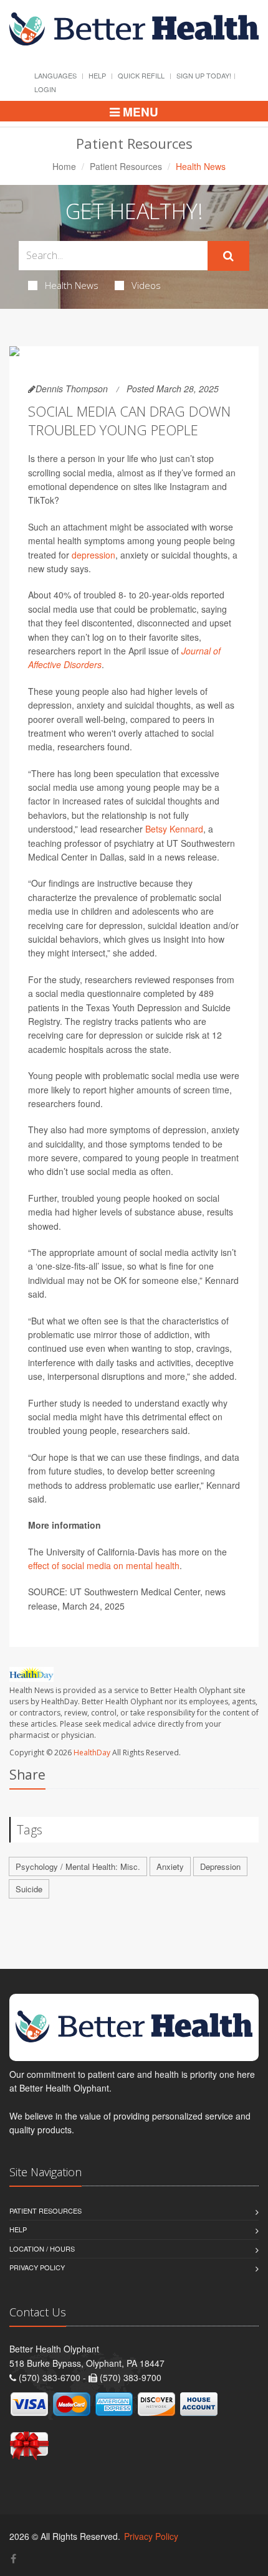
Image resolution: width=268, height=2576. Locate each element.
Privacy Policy (37, 2267)
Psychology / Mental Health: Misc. (78, 1866)
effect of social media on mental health (104, 1565)
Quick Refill (141, 75)
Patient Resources (126, 166)
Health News (72, 285)
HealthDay (92, 1753)
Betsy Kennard (174, 829)
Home (64, 166)
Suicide (29, 1889)
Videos (146, 285)
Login (45, 89)
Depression (220, 1866)
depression (93, 555)
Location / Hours (42, 2248)
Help (97, 75)
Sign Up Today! (204, 75)
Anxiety (170, 1866)
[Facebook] (13, 2558)
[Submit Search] (228, 256)
